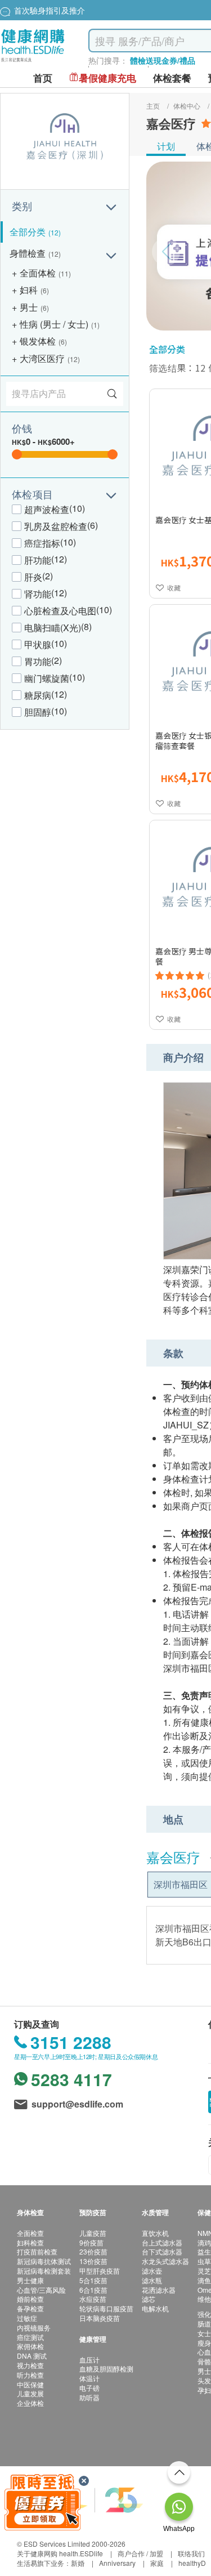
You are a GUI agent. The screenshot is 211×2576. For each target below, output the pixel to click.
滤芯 (149, 2299)
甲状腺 (38, 644)
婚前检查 (30, 2299)
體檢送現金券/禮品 (163, 60)
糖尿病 (38, 695)
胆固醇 (38, 712)
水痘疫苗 (93, 2299)
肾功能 (38, 594)
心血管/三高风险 (41, 2290)
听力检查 (30, 2375)
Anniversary (117, 2563)
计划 (166, 146)
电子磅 (89, 2388)
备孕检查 (30, 2308)
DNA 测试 (32, 2356)
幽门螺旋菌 (47, 678)
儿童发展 (30, 2393)
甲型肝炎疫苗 (100, 2271)
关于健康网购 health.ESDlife (60, 2553)
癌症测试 (30, 2337)
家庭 (157, 2563)
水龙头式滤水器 (165, 2261)
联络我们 (191, 2553)
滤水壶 (152, 2271)
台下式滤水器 (162, 2251)
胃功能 (38, 661)
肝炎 (33, 577)
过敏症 (27, 2318)
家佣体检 (30, 2346)
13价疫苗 (93, 2261)
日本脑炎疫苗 (100, 2318)
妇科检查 (30, 2242)
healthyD (192, 2563)
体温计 (89, 2378)
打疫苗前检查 (37, 2251)
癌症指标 (42, 543)
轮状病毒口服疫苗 (106, 2308)
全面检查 (30, 2233)
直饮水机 (155, 2233)
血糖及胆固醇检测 (106, 2369)
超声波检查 (47, 509)
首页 (43, 78)
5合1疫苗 (93, 2280)
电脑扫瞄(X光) (53, 628)
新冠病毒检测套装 (44, 2271)
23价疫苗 (93, 2251)
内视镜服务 (34, 2327)
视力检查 (30, 2365)
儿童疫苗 (93, 2233)
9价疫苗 (91, 2242)
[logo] (33, 62)
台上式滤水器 (162, 2242)
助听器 (89, 2397)
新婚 (78, 2563)
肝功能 (38, 560)
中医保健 (30, 2384)
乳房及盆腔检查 (56, 526)
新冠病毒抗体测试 (44, 2261)
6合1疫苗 (93, 2290)
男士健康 (30, 2280)
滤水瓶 (152, 2280)
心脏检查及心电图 (60, 611)
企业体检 (30, 2403)
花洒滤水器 (159, 2290)
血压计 (89, 2360)
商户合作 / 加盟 (140, 2553)
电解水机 (155, 2308)
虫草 (204, 2261)
